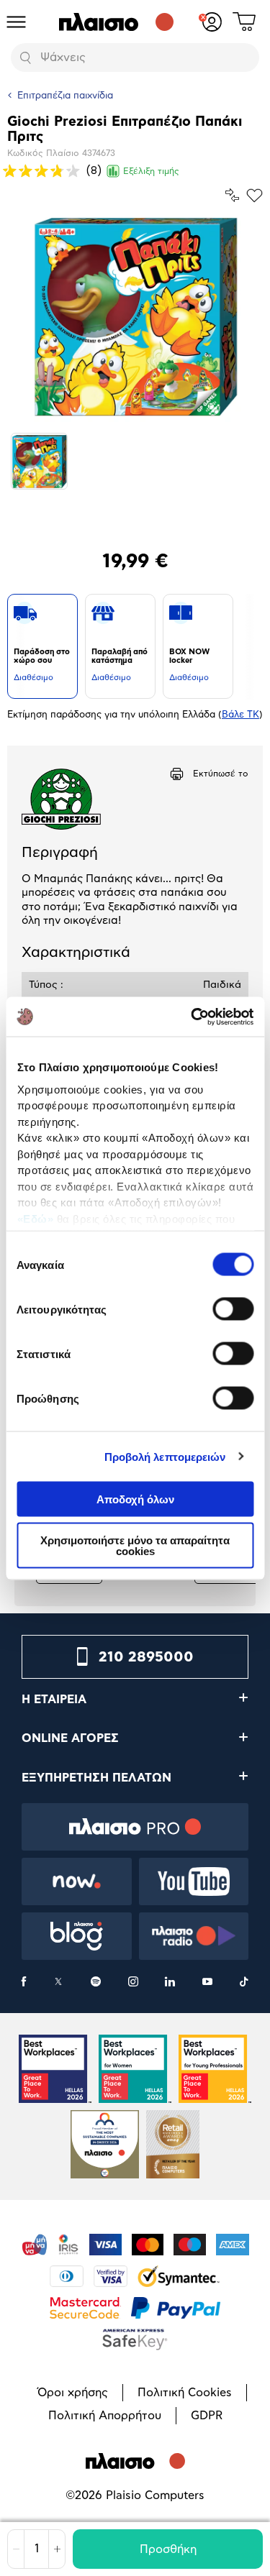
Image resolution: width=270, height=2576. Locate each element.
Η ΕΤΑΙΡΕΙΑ (54, 1700)
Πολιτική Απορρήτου (105, 2416)
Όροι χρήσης (73, 2393)
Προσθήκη (168, 2549)
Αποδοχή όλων (135, 1499)
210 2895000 (146, 1657)
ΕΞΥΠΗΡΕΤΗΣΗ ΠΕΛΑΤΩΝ (96, 1778)
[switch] (233, 1309)
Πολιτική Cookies (185, 2393)
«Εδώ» (35, 1218)
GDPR (207, 2416)
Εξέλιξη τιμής (151, 171)
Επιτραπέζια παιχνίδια (65, 96)
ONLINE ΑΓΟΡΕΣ (70, 1738)
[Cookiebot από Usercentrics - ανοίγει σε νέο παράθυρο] (192, 1017)
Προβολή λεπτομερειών (165, 1456)
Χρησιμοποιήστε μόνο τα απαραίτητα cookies (135, 1545)
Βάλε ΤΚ (240, 715)
